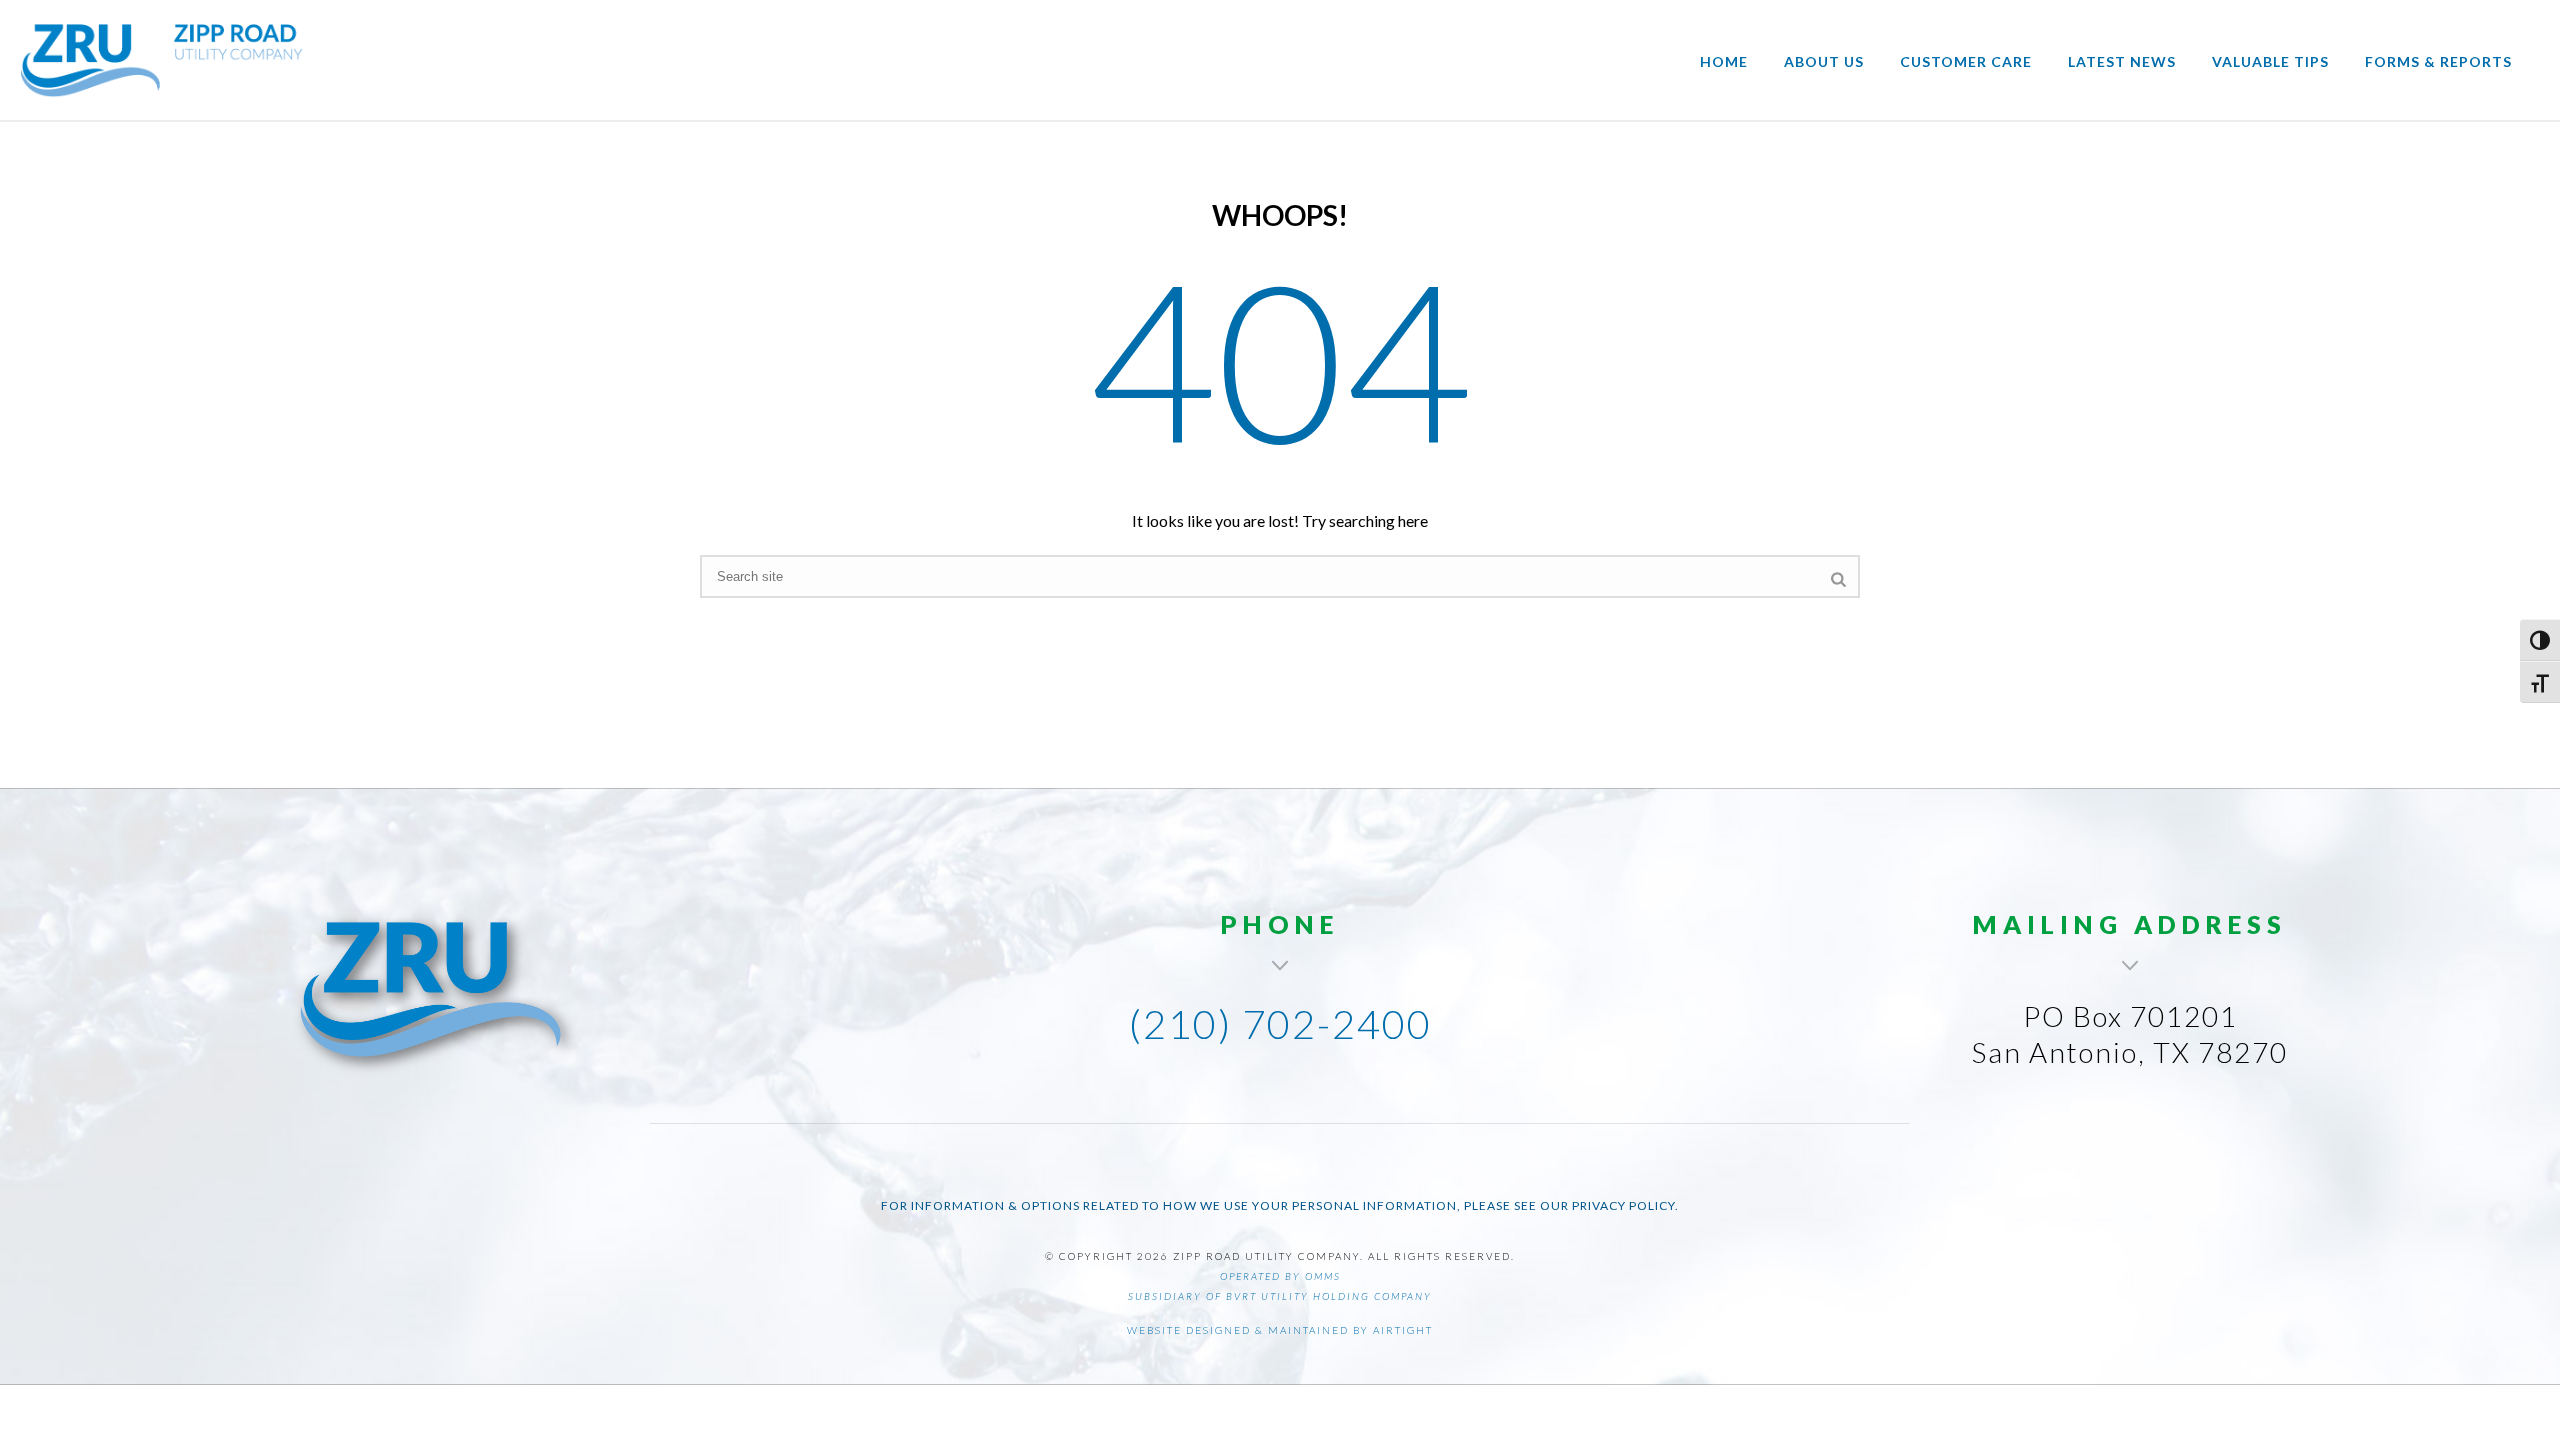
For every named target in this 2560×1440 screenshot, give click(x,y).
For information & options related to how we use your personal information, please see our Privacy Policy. (1280, 1205)
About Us (1824, 61)
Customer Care (1966, 61)
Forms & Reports (2438, 61)
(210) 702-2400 (1280, 1024)
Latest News (2122, 61)
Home (1724, 61)
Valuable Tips (2270, 61)
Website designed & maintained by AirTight (1280, 1330)
